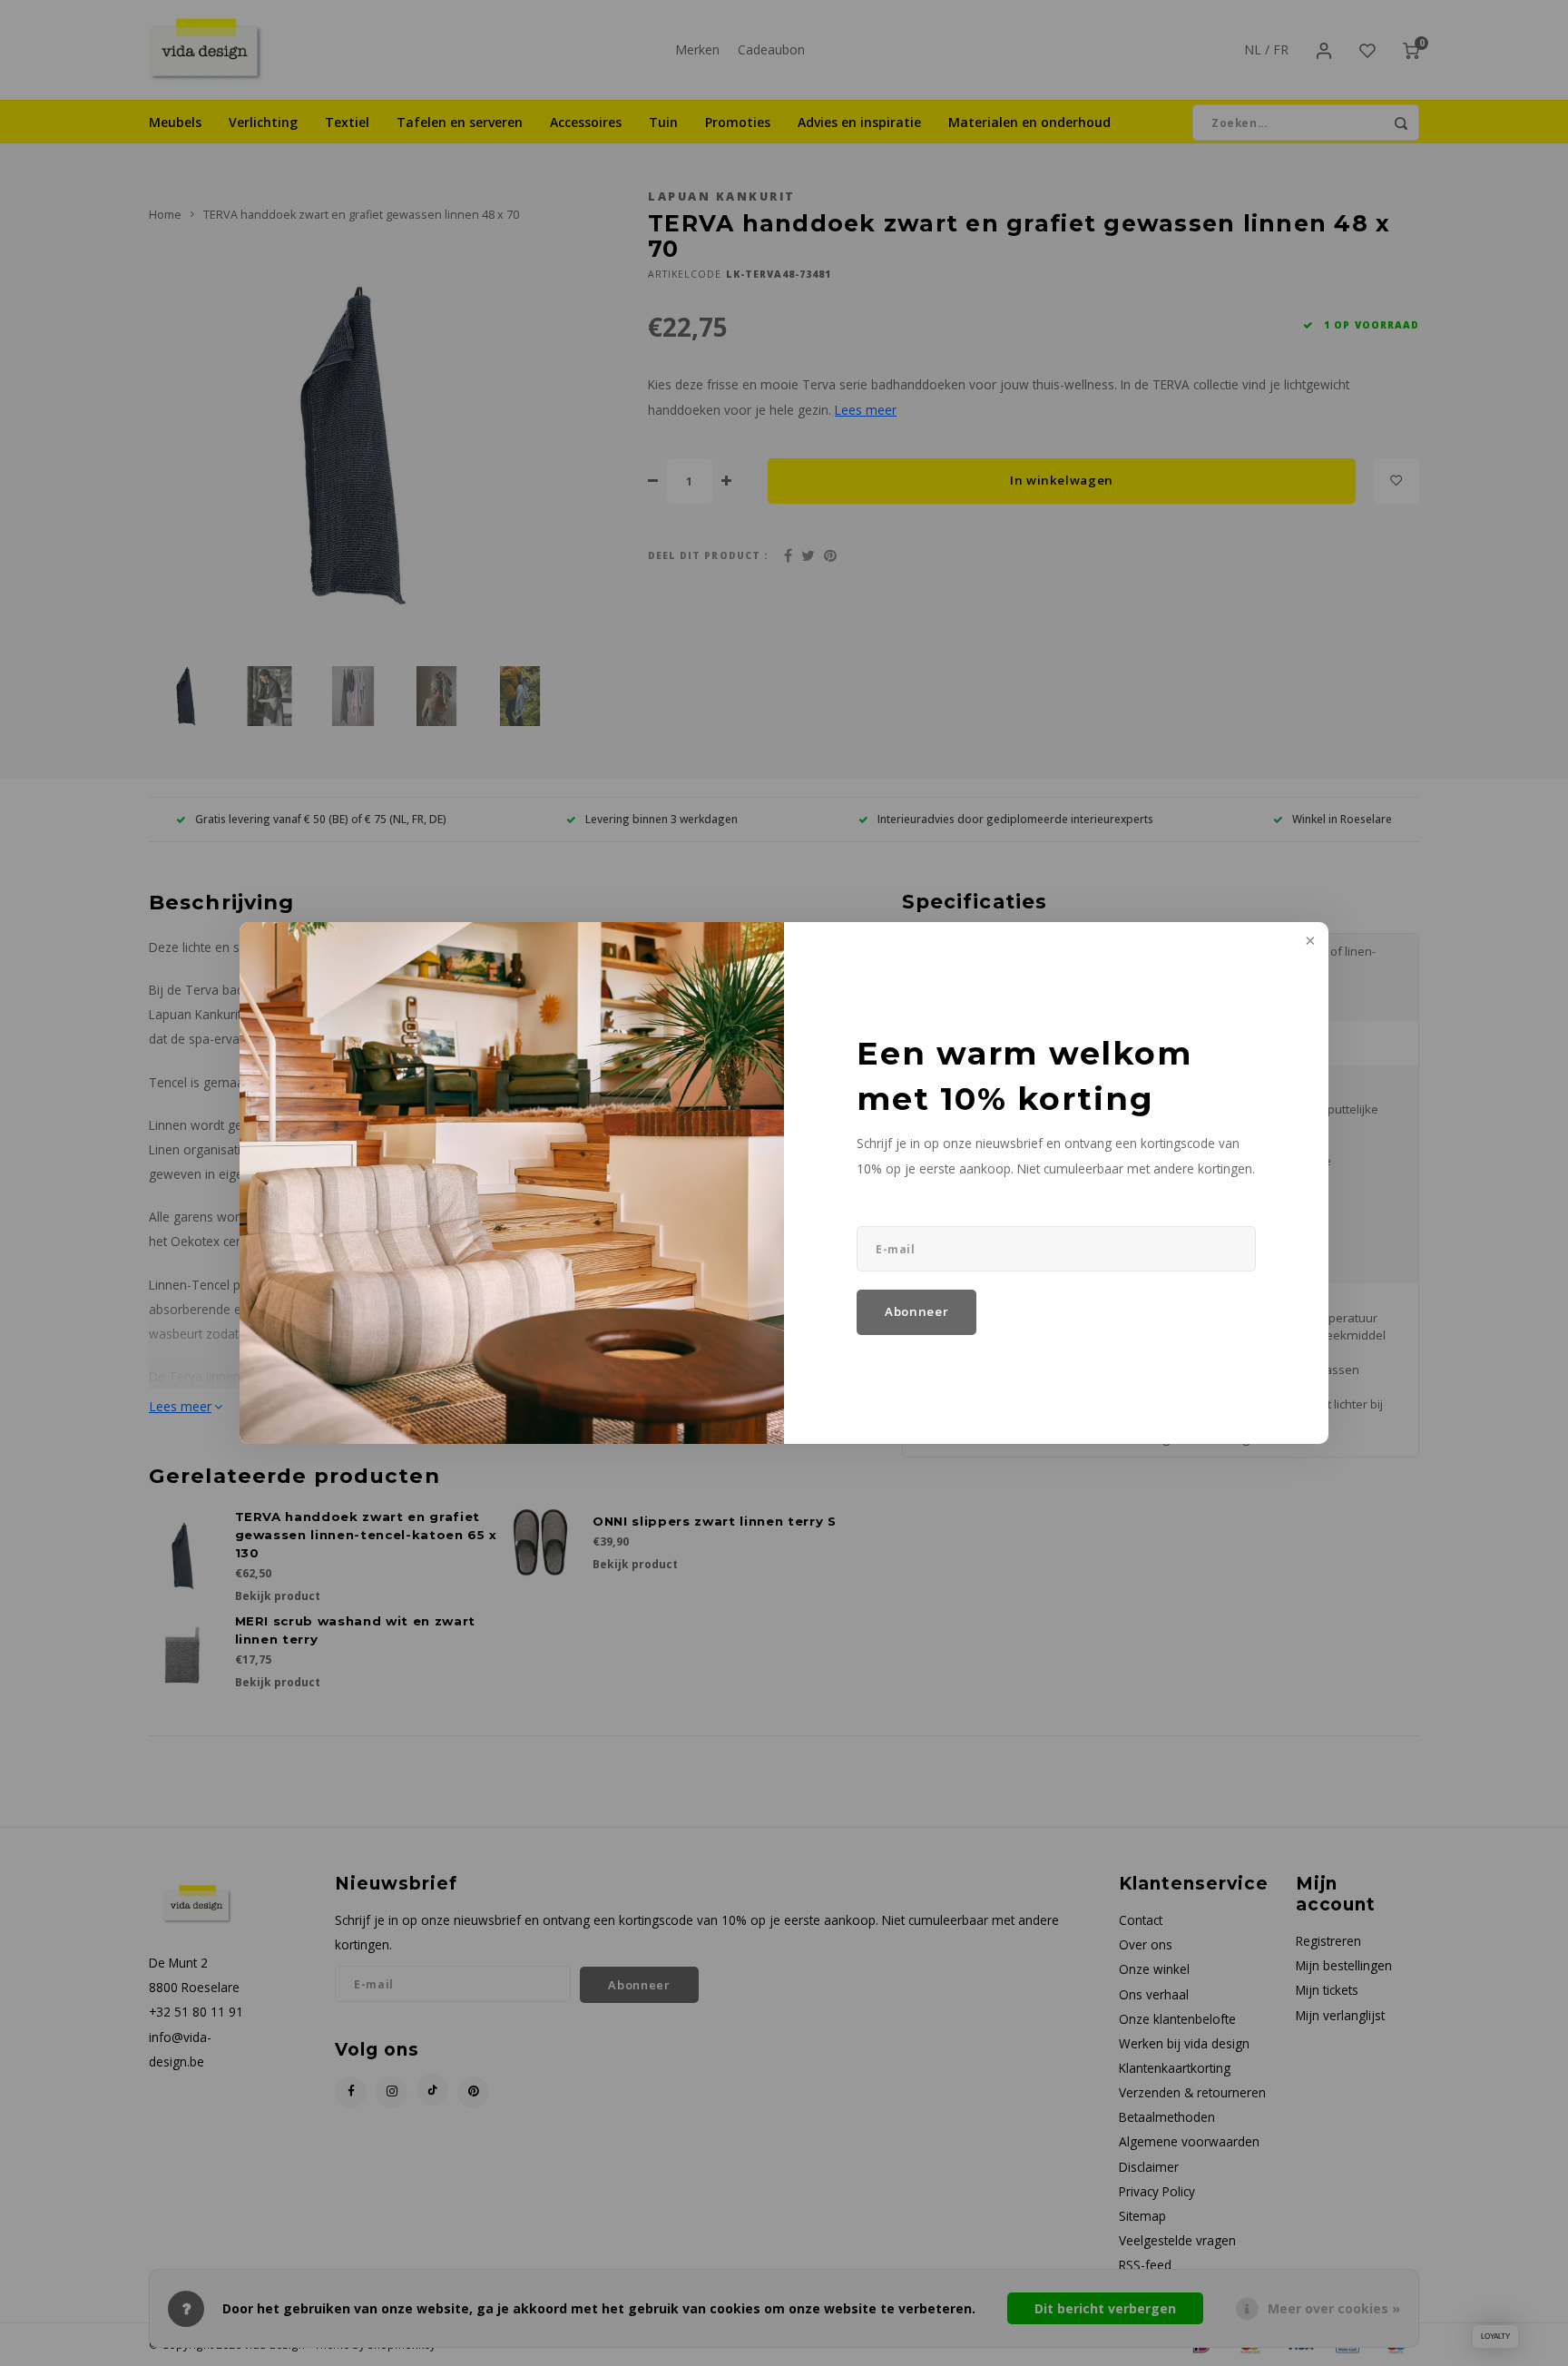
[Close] (1308, 942)
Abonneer (916, 1311)
